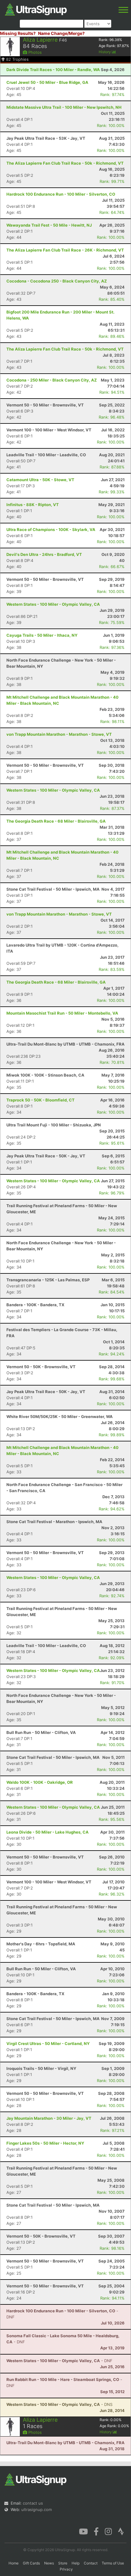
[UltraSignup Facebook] (96, 2531)
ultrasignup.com (37, 2509)
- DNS (59, 2404)
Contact (91, 2563)
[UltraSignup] (36, 9)
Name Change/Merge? (61, 33)
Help (76, 2563)
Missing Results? (18, 33)
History (105, 52)
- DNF (59, 2361)
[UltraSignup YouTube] (83, 2531)
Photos (34, 52)
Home (14, 2563)
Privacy (66, 2569)
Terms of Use (113, 2563)
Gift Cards (31, 2563)
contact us (33, 2503)
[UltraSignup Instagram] (108, 2531)
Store (63, 2563)
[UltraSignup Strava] (121, 2531)
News (49, 2563)
